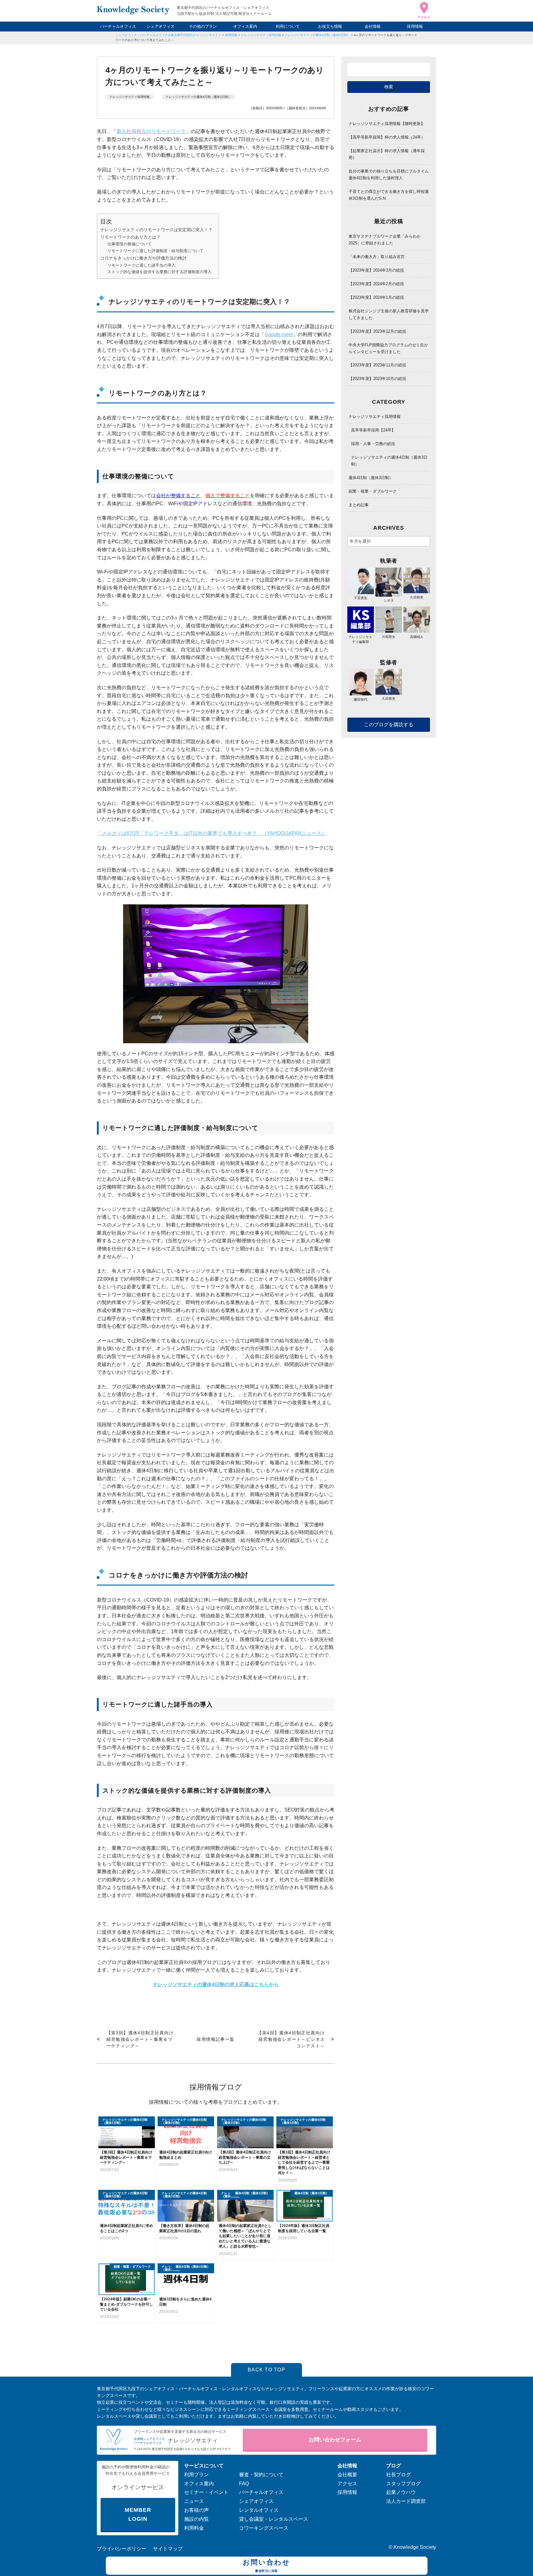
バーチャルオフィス (118, 26)
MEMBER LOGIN (138, 2514)
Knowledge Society (415, 2547)
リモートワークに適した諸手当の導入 (141, 265)
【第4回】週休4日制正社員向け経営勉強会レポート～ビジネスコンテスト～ (291, 2039)
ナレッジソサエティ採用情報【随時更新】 (387, 124)
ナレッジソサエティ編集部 (360, 639)
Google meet (279, 334)
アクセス (347, 2484)
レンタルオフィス (259, 2510)
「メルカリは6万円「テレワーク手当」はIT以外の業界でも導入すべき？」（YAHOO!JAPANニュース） (212, 833)
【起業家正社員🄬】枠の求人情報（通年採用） (387, 154)
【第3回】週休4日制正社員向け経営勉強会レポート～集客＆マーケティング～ (140, 2039)
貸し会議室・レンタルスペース (274, 2519)
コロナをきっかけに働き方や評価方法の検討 (143, 258)
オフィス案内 (245, 26)
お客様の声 (196, 2510)
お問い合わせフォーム (335, 2440)
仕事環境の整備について (129, 244)
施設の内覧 (196, 2519)
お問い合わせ (266, 2565)
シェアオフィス (161, 26)
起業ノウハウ (401, 2492)
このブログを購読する (389, 725)
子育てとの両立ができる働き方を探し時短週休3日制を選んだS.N (389, 195)
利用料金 (194, 2528)
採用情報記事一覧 (215, 2039)
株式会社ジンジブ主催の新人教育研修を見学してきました (389, 314)
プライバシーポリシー (122, 2549)
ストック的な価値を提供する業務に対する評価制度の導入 (159, 272)
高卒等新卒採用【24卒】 (373, 430)
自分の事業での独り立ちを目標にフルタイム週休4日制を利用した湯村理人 (389, 175)
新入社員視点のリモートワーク (151, 131)
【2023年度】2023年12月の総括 (377, 331)
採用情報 (415, 26)
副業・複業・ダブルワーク (373, 491)
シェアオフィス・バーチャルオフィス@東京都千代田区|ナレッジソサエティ (168, 35)
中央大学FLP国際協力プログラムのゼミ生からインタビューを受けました (388, 348)
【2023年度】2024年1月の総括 (376, 297)
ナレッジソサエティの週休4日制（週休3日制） (317, 35)
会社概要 (347, 2475)
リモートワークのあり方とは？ (130, 237)
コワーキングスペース (264, 2528)
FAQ (244, 2484)
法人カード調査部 (406, 2501)
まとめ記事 (359, 505)
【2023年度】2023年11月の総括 (377, 365)
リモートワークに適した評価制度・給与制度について (155, 251)
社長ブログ (399, 2475)
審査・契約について (261, 2475)
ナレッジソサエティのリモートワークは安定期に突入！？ (156, 230)
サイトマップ (168, 2549)
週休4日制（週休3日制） (371, 478)
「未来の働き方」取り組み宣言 (377, 257)
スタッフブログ (403, 2484)
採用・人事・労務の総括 (373, 444)
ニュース (194, 2501)
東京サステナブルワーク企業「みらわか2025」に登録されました (385, 240)
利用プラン (196, 2475)
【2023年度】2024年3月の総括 (376, 270)
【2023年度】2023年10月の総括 (377, 379)
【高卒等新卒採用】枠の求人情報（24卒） (387, 137)
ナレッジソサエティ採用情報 (261, 35)
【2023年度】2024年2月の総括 (376, 284)
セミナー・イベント (206, 2492)
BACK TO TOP (266, 2370)
